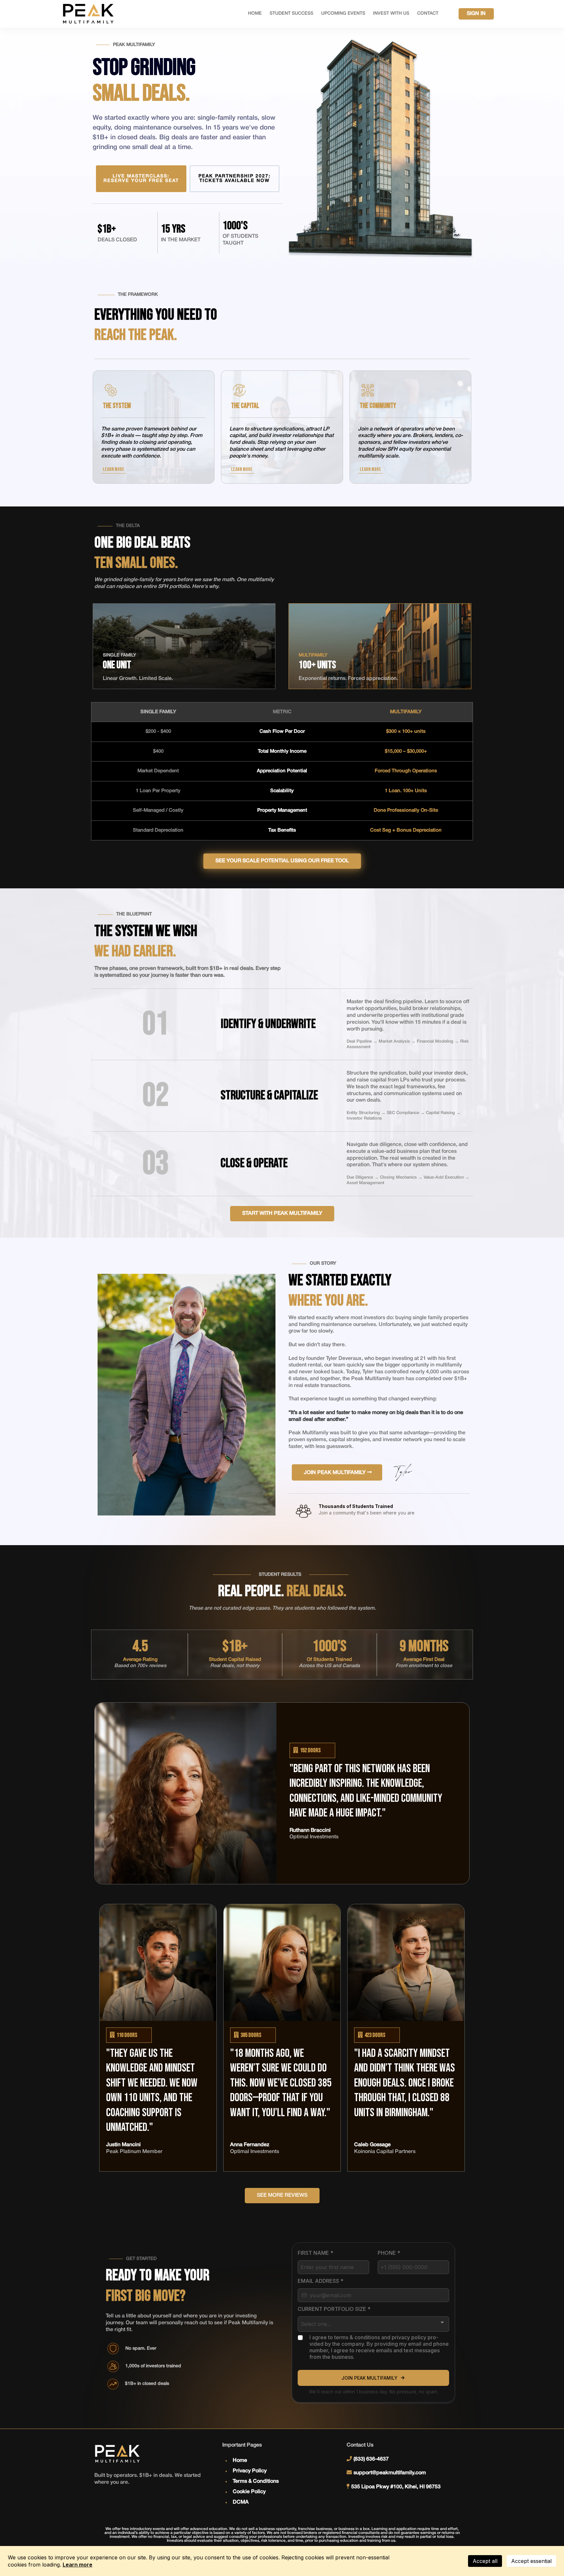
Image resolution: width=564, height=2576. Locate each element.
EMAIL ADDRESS (321, 2281)
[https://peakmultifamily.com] (88, 14)
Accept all (485, 2561)
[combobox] (373, 2324)
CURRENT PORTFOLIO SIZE (334, 2309)
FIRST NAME (315, 2253)
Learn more (78, 2565)
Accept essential (531, 2561)
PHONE (389, 2253)
